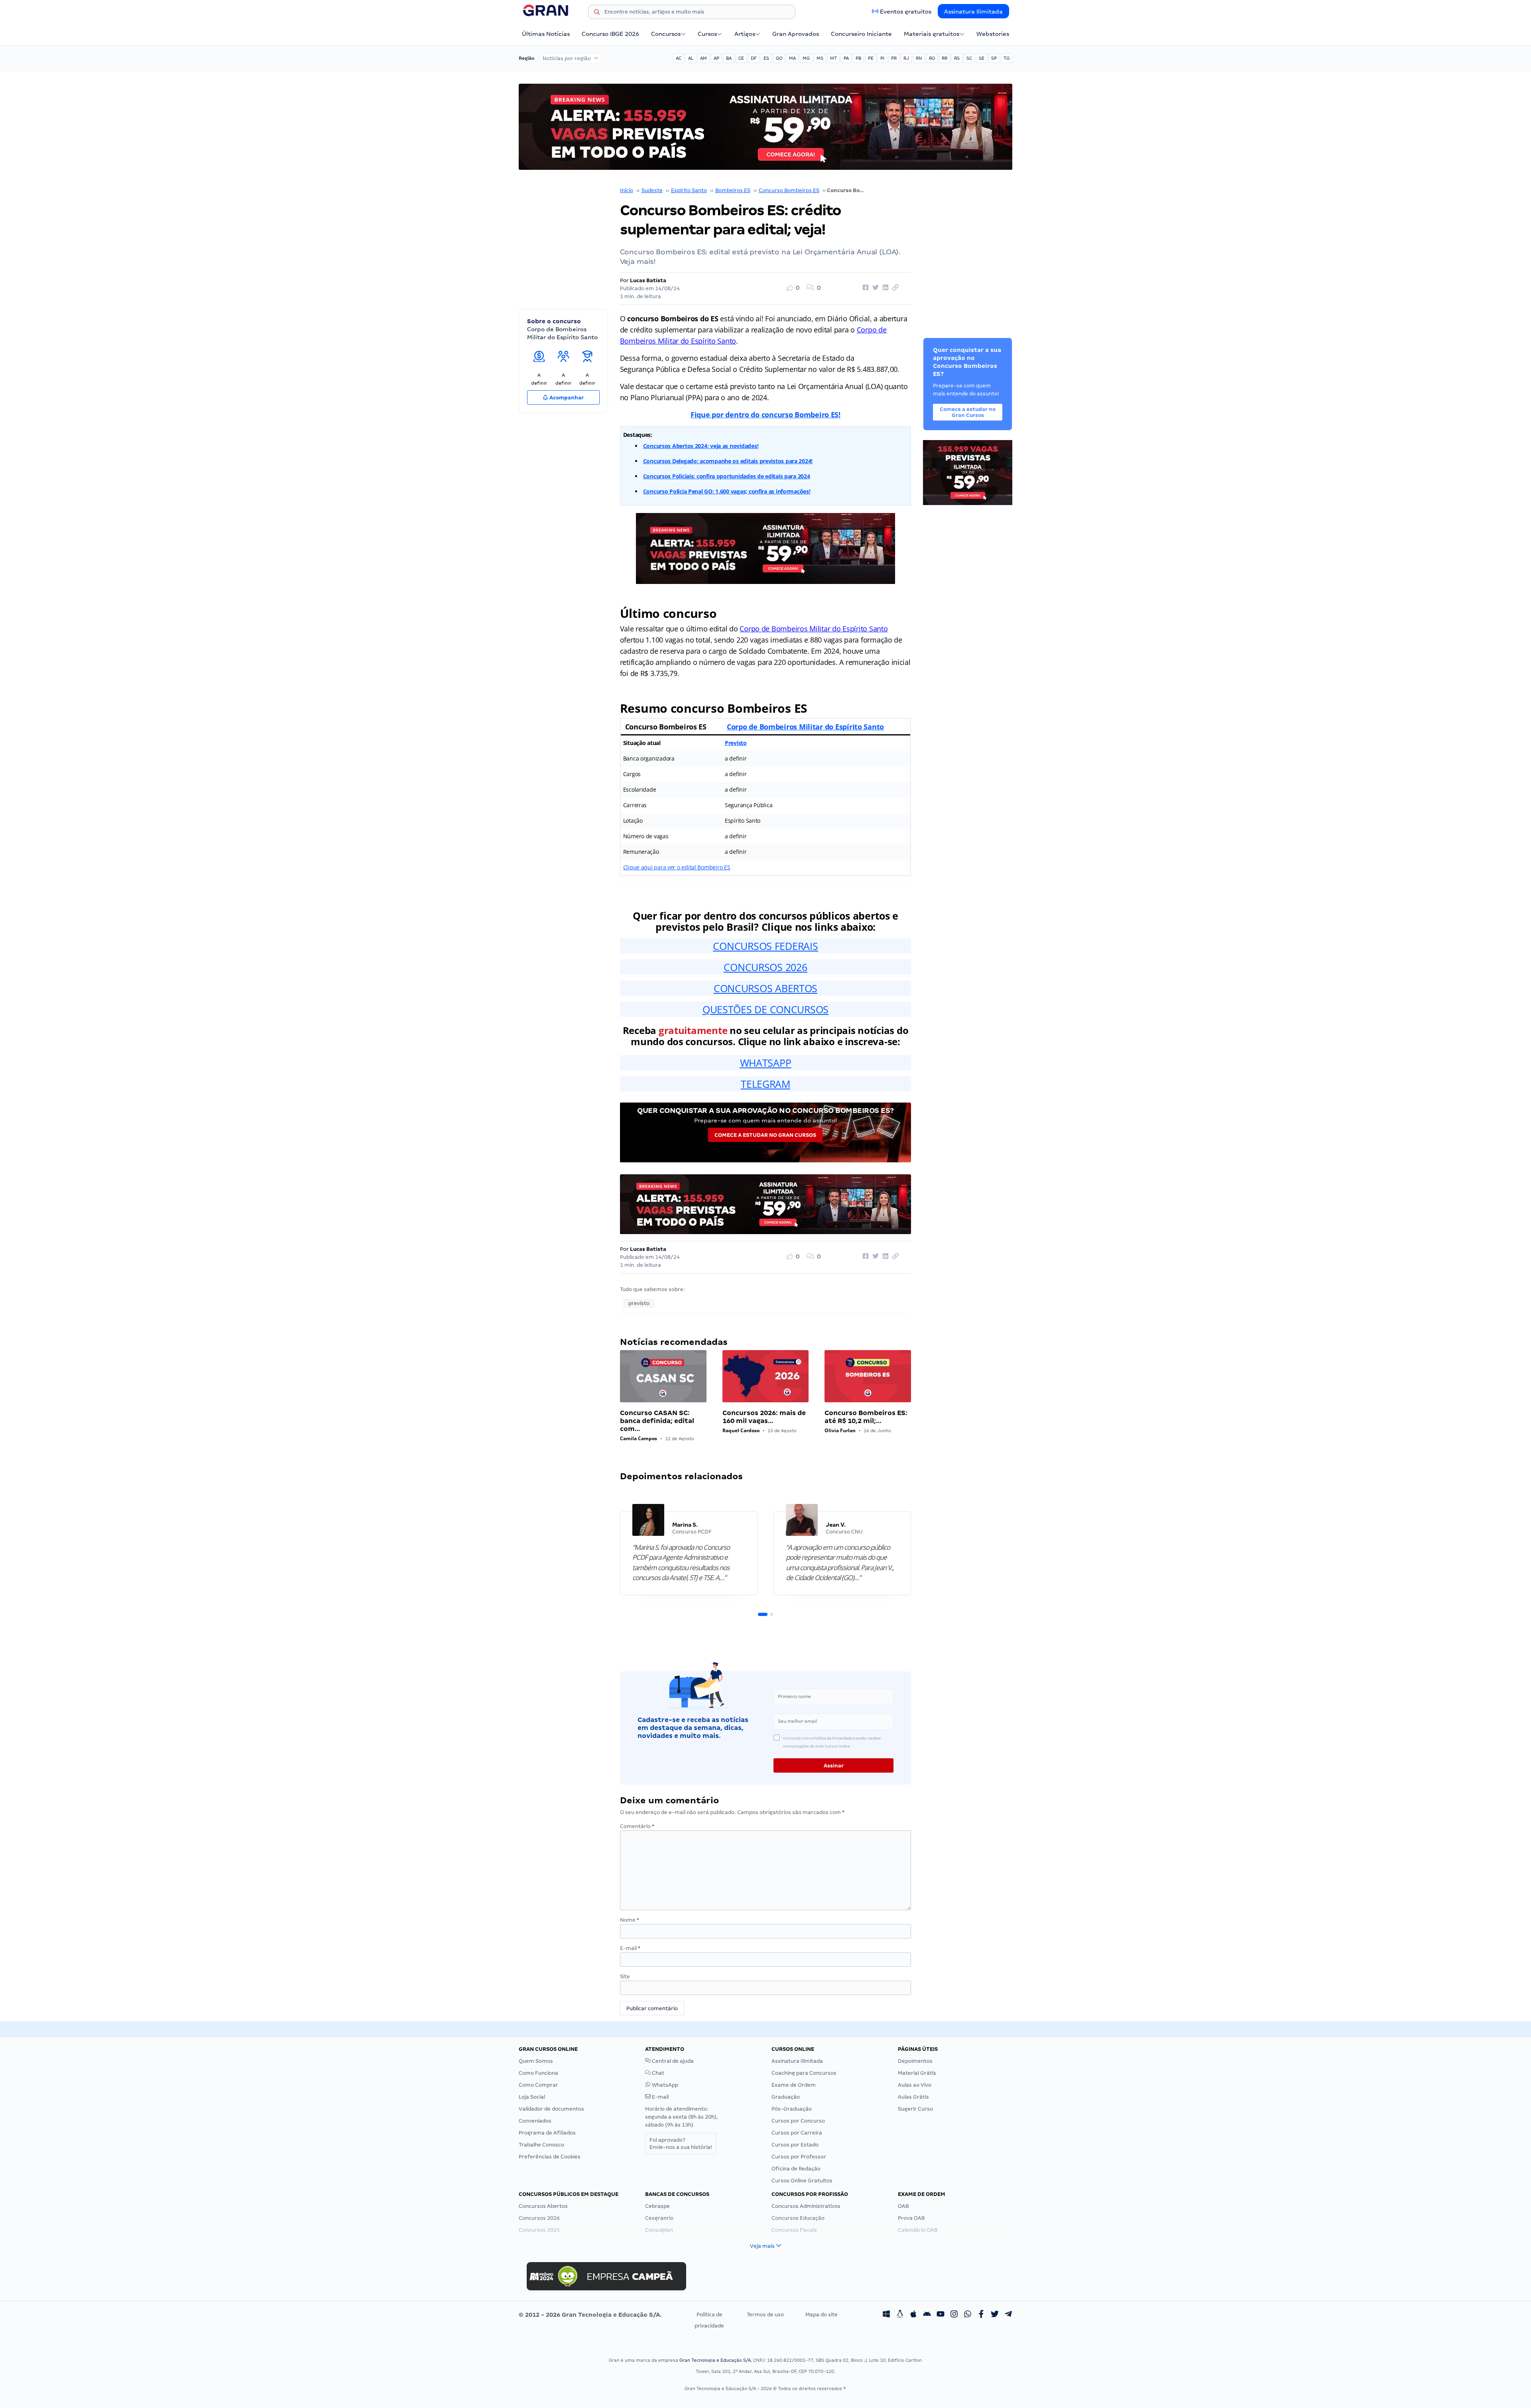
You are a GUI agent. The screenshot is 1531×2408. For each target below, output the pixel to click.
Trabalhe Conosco (541, 2145)
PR (894, 58)
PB (858, 58)
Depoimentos (915, 2061)
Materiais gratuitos (932, 34)
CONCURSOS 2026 (765, 967)
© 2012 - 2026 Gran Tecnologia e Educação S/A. (590, 2315)
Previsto (736, 743)
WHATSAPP (766, 1063)
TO (1007, 58)
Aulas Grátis (913, 2097)
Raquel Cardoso (741, 1430)
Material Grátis (917, 2073)
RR (945, 58)
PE (871, 58)
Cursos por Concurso (798, 2121)
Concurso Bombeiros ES (789, 190)
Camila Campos (639, 1438)
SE (982, 58)
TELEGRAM (765, 1084)
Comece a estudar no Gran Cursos (765, 1135)
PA (846, 58)
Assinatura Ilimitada (973, 12)
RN (919, 58)
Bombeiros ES (733, 190)
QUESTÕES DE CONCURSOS (765, 1009)
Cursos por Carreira (797, 2133)
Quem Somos (536, 2061)
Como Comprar (538, 2085)
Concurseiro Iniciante (861, 34)
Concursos (666, 34)
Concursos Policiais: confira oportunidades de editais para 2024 (727, 476)
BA (729, 58)
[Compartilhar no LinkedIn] (884, 288)
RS (957, 58)
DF (754, 58)
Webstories (993, 34)
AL (691, 58)
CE (741, 58)
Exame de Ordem (794, 2085)
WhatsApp (664, 2085)
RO (932, 58)
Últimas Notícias (546, 34)
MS (820, 58)
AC (679, 58)
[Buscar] (597, 13)
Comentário (637, 1826)
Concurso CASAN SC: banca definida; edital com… (657, 1421)
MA (792, 58)
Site (625, 1977)
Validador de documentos (551, 2109)
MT (833, 58)
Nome (630, 1920)
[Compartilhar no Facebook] (864, 288)
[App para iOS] (913, 2315)
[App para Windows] (886, 2315)
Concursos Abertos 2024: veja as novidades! (701, 446)
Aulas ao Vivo (915, 2085)
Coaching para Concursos (804, 2073)
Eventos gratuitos (906, 12)
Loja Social (532, 2097)
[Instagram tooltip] (954, 2315)
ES (766, 58)
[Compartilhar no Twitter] (874, 288)
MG (806, 58)
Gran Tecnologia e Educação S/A (715, 2360)
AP (716, 58)
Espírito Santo (689, 190)
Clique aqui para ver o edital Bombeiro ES (677, 867)
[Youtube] (941, 2315)
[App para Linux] (900, 2315)
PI (882, 58)
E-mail (630, 1948)
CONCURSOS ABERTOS (765, 988)
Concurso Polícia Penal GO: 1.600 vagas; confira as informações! (727, 491)
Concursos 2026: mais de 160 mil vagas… (764, 1417)
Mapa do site (822, 2315)
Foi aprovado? (681, 2144)
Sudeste (652, 190)
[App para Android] (927, 2315)
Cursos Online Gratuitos (802, 2181)
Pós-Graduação (792, 2109)
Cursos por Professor (799, 2157)
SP (994, 58)
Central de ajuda (672, 2061)
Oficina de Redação (796, 2169)
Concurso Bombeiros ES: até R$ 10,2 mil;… (866, 1417)
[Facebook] (981, 2315)
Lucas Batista (648, 280)
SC (969, 58)
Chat (657, 2073)
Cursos (707, 34)
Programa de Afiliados (547, 2133)
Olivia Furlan (840, 1430)
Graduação (786, 2097)
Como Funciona (538, 2073)
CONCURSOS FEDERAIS (765, 946)
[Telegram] (1008, 2315)
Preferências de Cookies (550, 2157)
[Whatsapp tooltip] (968, 2315)
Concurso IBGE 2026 (610, 34)
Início (627, 190)
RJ (906, 58)
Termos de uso (765, 2315)
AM (704, 58)
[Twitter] (995, 2315)
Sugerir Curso (915, 2109)
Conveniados (535, 2121)
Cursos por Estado (795, 2145)
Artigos (745, 34)
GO (779, 58)
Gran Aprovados (796, 34)
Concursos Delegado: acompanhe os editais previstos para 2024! (728, 461)
